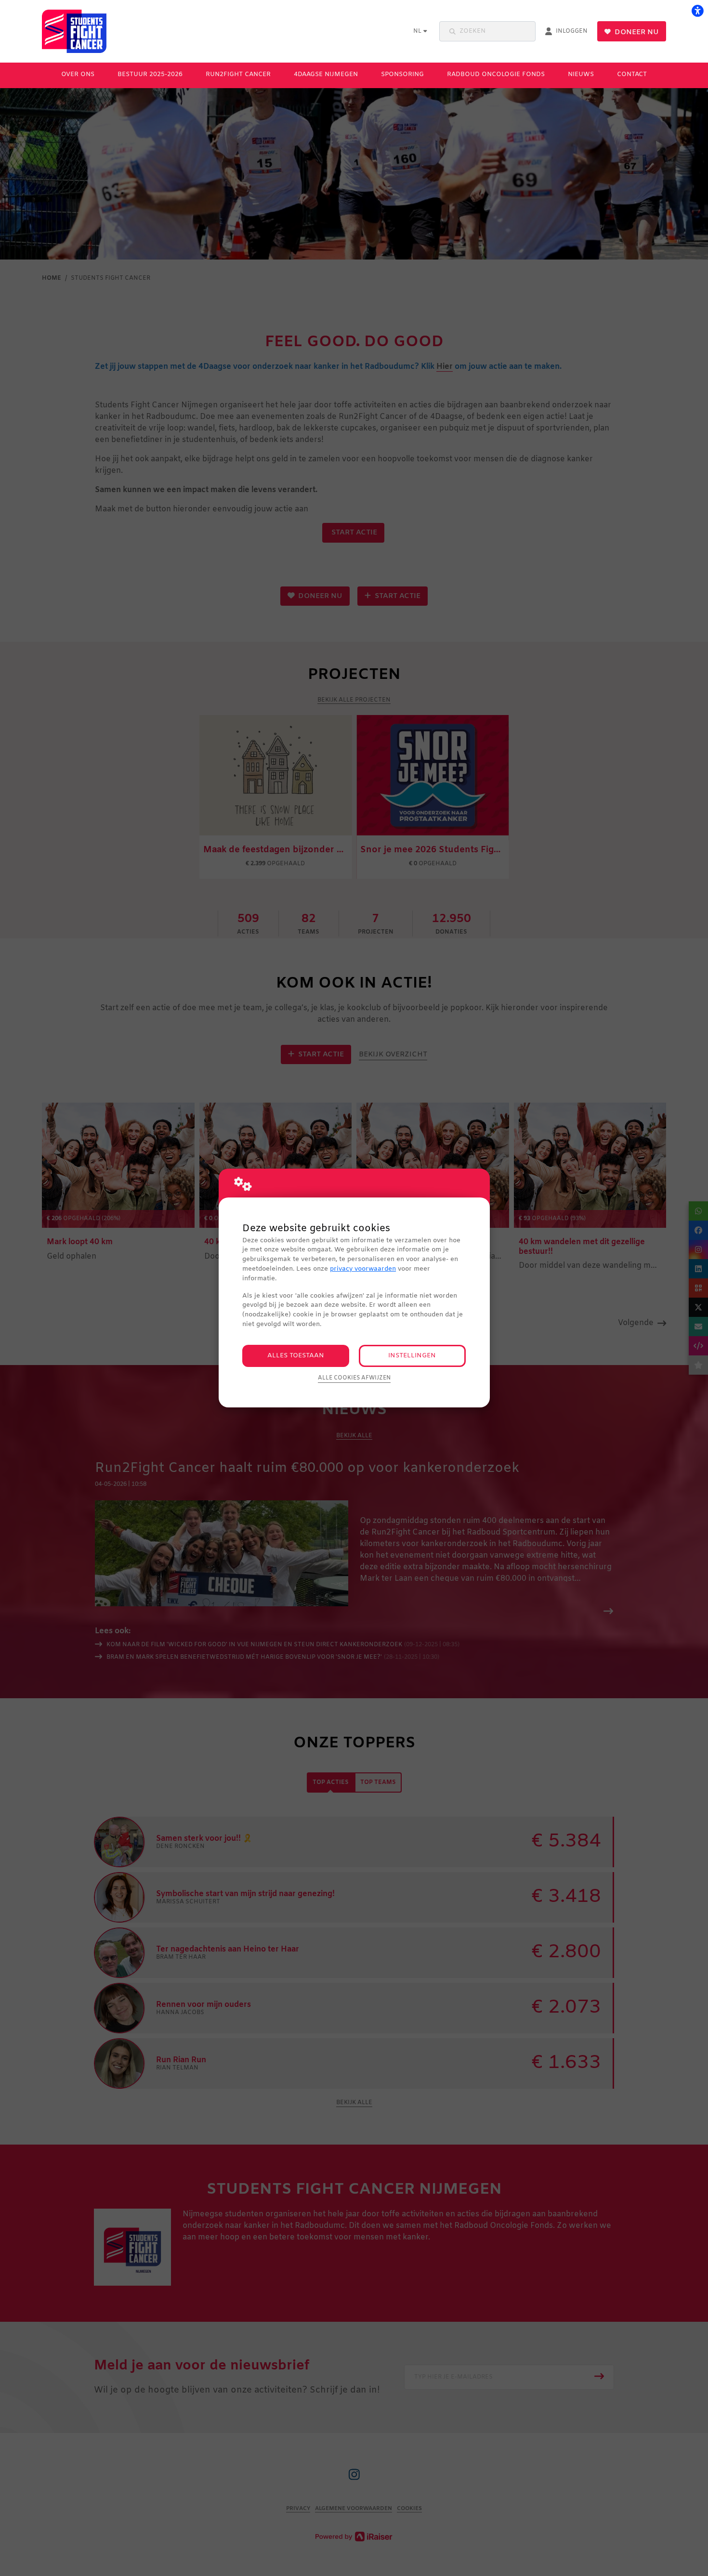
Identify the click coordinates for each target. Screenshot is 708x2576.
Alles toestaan (296, 1356)
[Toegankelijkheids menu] (697, 11)
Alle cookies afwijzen (354, 1378)
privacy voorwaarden (363, 1269)
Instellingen (412, 1356)
